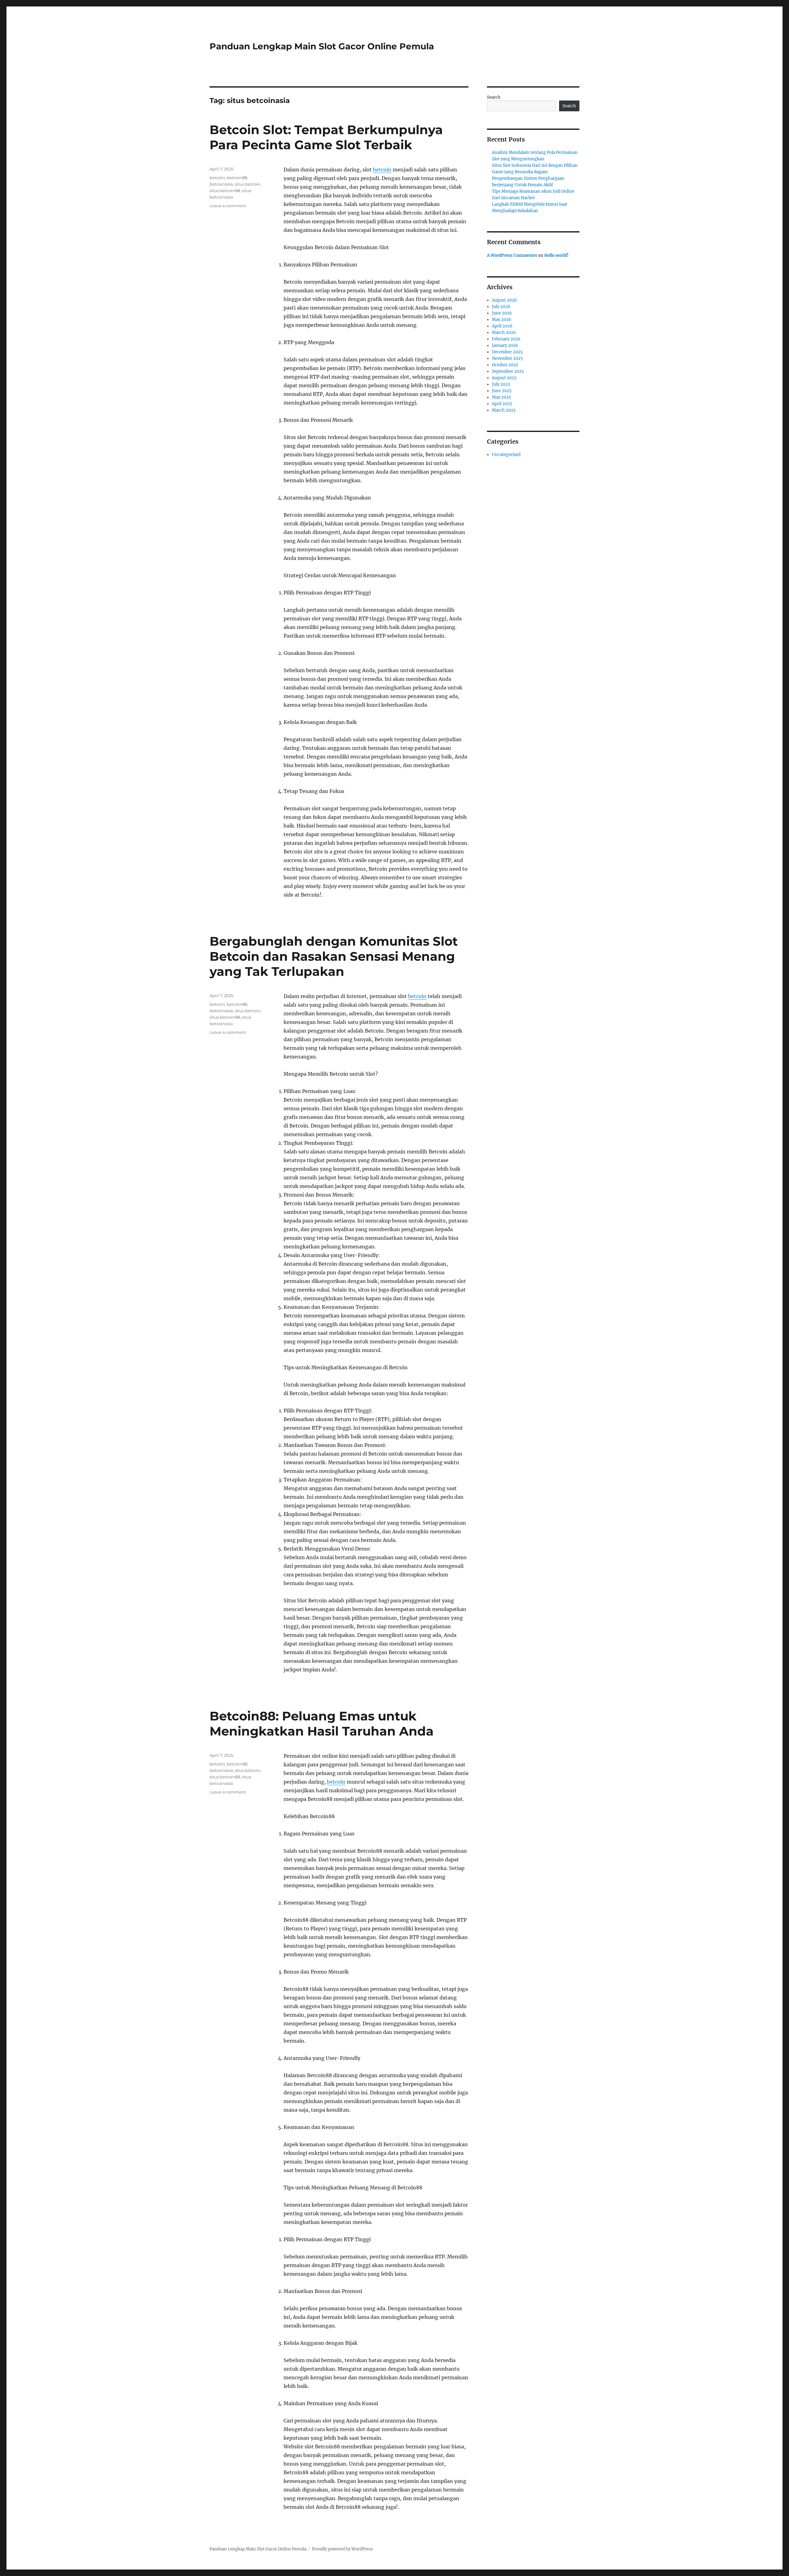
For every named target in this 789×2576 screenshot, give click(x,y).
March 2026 (504, 333)
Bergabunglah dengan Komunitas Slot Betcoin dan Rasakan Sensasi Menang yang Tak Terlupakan (334, 956)
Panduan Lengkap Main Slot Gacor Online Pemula (322, 46)
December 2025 (507, 352)
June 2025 (502, 391)
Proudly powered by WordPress (342, 2549)
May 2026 (502, 320)
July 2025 (501, 384)
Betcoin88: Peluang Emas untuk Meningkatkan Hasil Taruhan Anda (322, 1723)
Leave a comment (228, 206)
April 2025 (502, 404)
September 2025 (508, 371)
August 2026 (504, 300)
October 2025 (505, 365)
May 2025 (501, 397)
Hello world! (556, 255)
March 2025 (504, 410)
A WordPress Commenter (512, 255)
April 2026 (502, 326)
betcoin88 (237, 178)
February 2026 (506, 339)
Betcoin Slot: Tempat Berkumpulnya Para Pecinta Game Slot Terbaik (326, 137)
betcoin (382, 170)
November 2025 (507, 358)
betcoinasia (221, 184)
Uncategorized (506, 455)
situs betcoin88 (225, 191)
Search (494, 97)
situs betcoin (248, 184)
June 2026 (502, 313)
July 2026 (501, 307)
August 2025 (504, 378)
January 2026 (505, 345)
